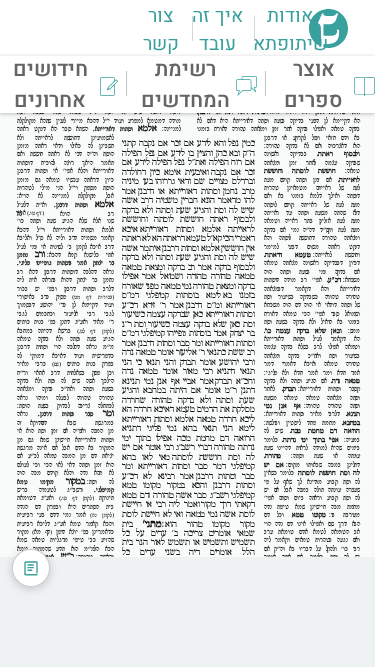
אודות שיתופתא (290, 30)
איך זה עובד (217, 30)
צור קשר (161, 30)
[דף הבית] (328, 42)
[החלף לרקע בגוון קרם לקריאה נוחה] (31, 568)
